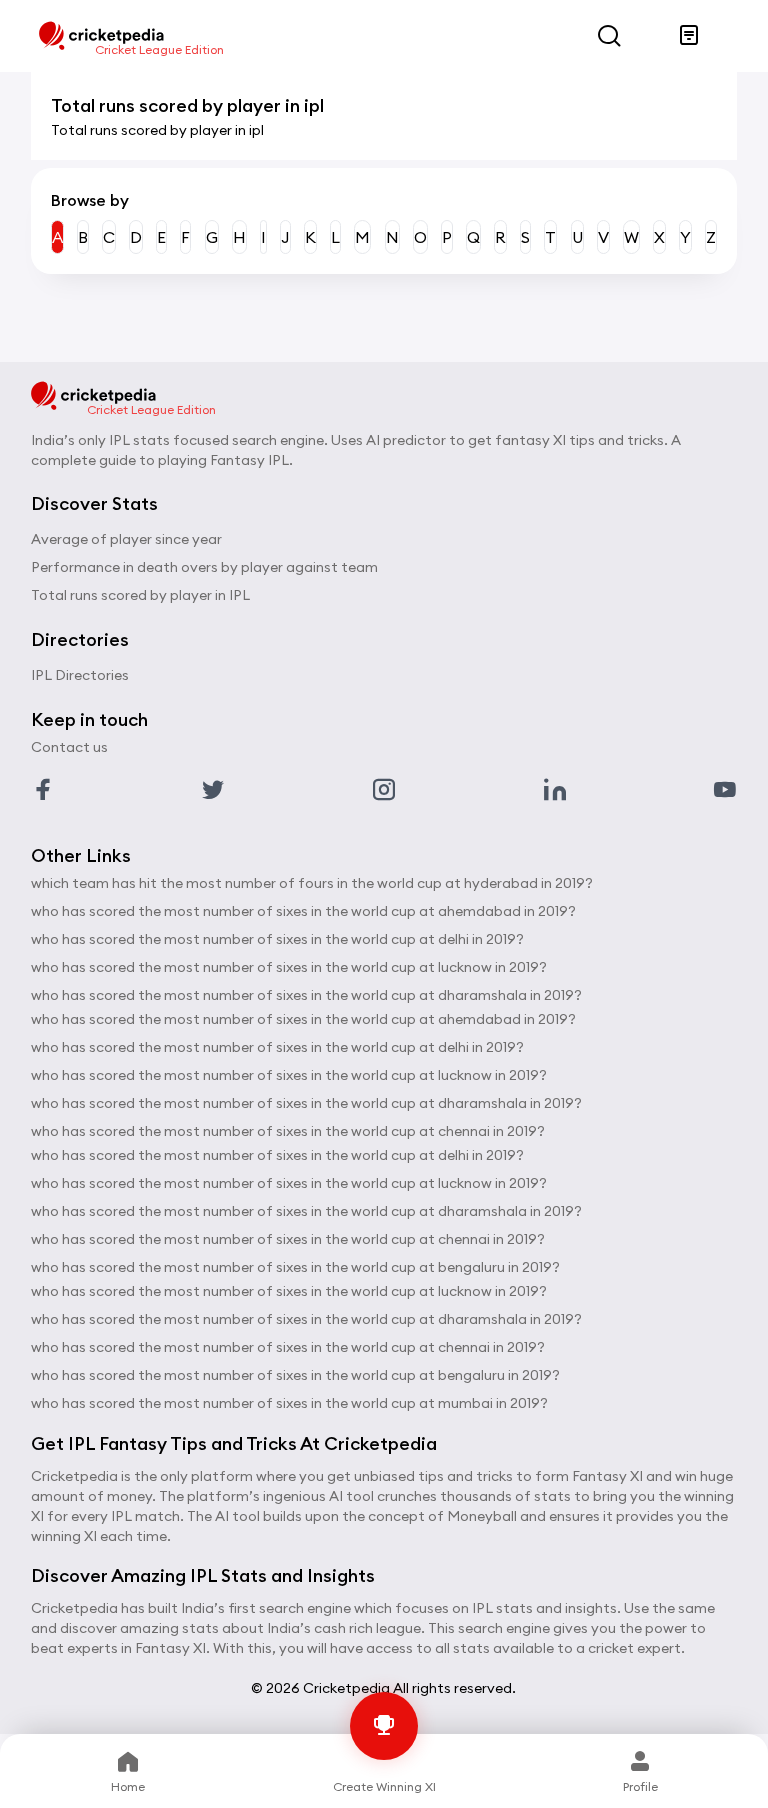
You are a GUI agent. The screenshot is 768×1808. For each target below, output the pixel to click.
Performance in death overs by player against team (204, 567)
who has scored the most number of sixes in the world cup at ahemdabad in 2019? (303, 911)
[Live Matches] (689, 36)
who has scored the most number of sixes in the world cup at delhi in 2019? (277, 939)
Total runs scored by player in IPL (140, 595)
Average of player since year (126, 539)
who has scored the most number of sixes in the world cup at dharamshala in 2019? (306, 995)
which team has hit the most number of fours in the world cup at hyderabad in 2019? (312, 883)
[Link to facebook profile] (43, 790)
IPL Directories (80, 675)
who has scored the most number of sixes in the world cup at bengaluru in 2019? (295, 1267)
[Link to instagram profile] (384, 790)
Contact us (69, 747)
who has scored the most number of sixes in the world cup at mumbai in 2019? (289, 1403)
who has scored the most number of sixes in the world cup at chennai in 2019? (288, 1131)
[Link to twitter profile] (213, 790)
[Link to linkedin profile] (555, 790)
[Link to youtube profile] (725, 790)
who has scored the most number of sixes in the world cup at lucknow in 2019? (289, 967)
